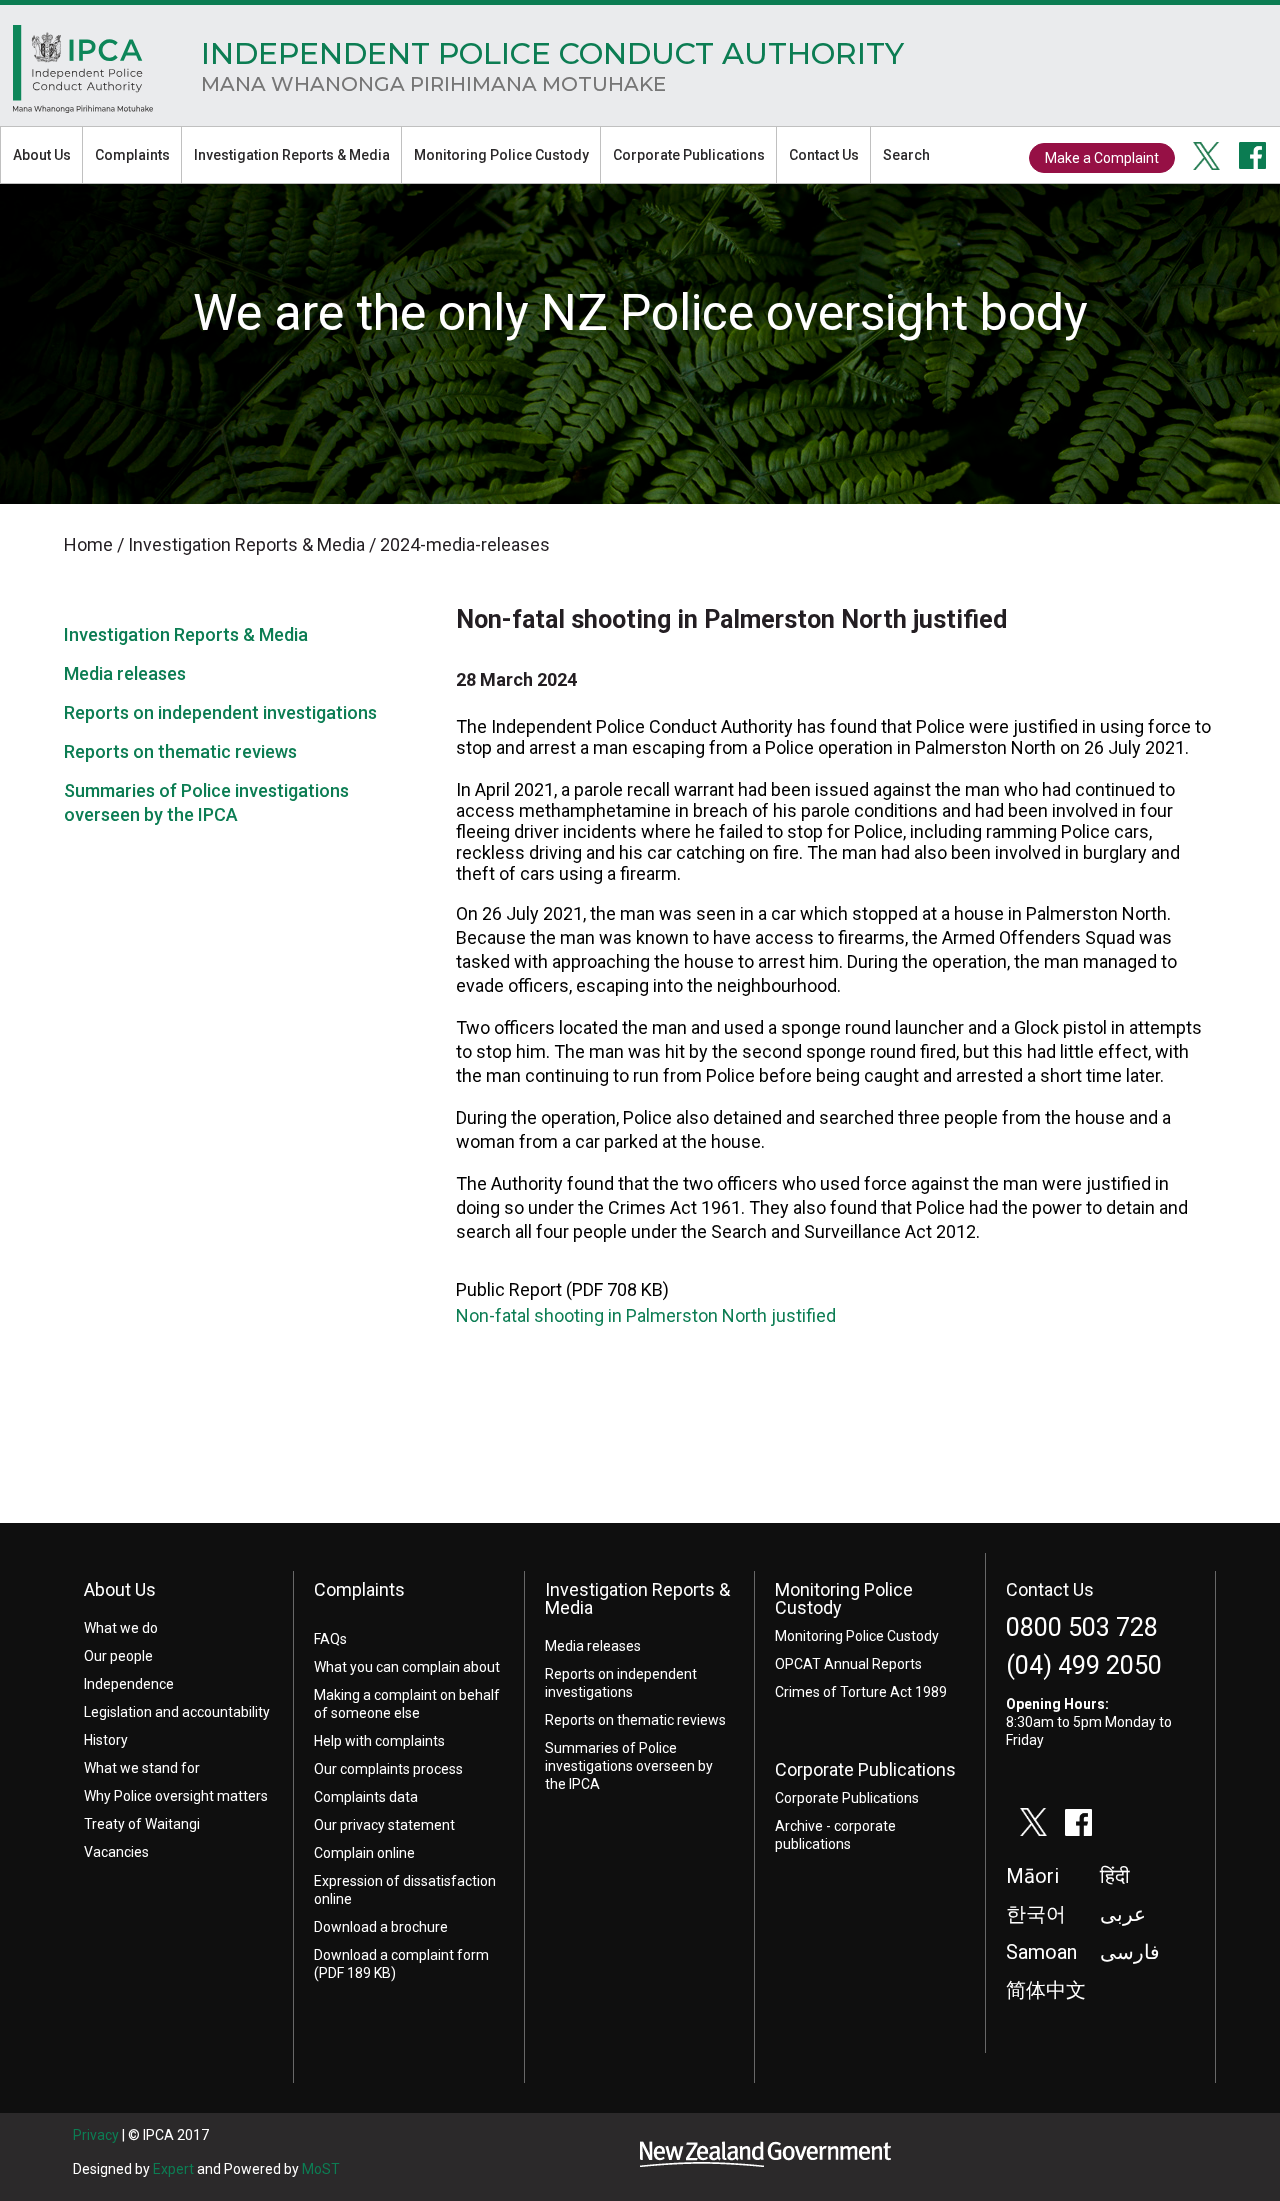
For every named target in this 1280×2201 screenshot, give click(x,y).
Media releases (125, 673)
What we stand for (142, 1768)
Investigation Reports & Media (292, 155)
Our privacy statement (384, 1825)
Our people (118, 1656)
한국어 (1036, 1914)
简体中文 (1046, 1990)
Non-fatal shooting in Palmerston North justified (646, 1315)
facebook (1253, 156)
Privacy (96, 2135)
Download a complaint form (401, 1955)
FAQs (330, 1639)
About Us (42, 155)
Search (906, 155)
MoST (321, 2169)
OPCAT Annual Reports (848, 1664)
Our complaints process (388, 1769)
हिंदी (1115, 1876)
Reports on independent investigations (220, 712)
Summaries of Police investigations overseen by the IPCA (629, 1766)
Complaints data (366, 1797)
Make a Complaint (1102, 158)
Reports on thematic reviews (180, 751)
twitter (1207, 156)
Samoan (1041, 1952)
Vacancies (116, 1852)
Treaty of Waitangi (142, 1824)
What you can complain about (407, 1667)
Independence (129, 1684)
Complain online (364, 1853)
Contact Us (824, 155)
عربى (1123, 1914)
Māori (1032, 1876)
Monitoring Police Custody (501, 155)
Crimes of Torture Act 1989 (861, 1692)
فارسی (1130, 1952)
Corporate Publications (689, 155)
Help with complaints (379, 1741)
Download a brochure (381, 1927)
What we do (121, 1628)
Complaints (132, 155)
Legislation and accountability (177, 1712)
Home (83, 74)
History (106, 1740)
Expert (173, 2169)
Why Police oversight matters (176, 1796)
